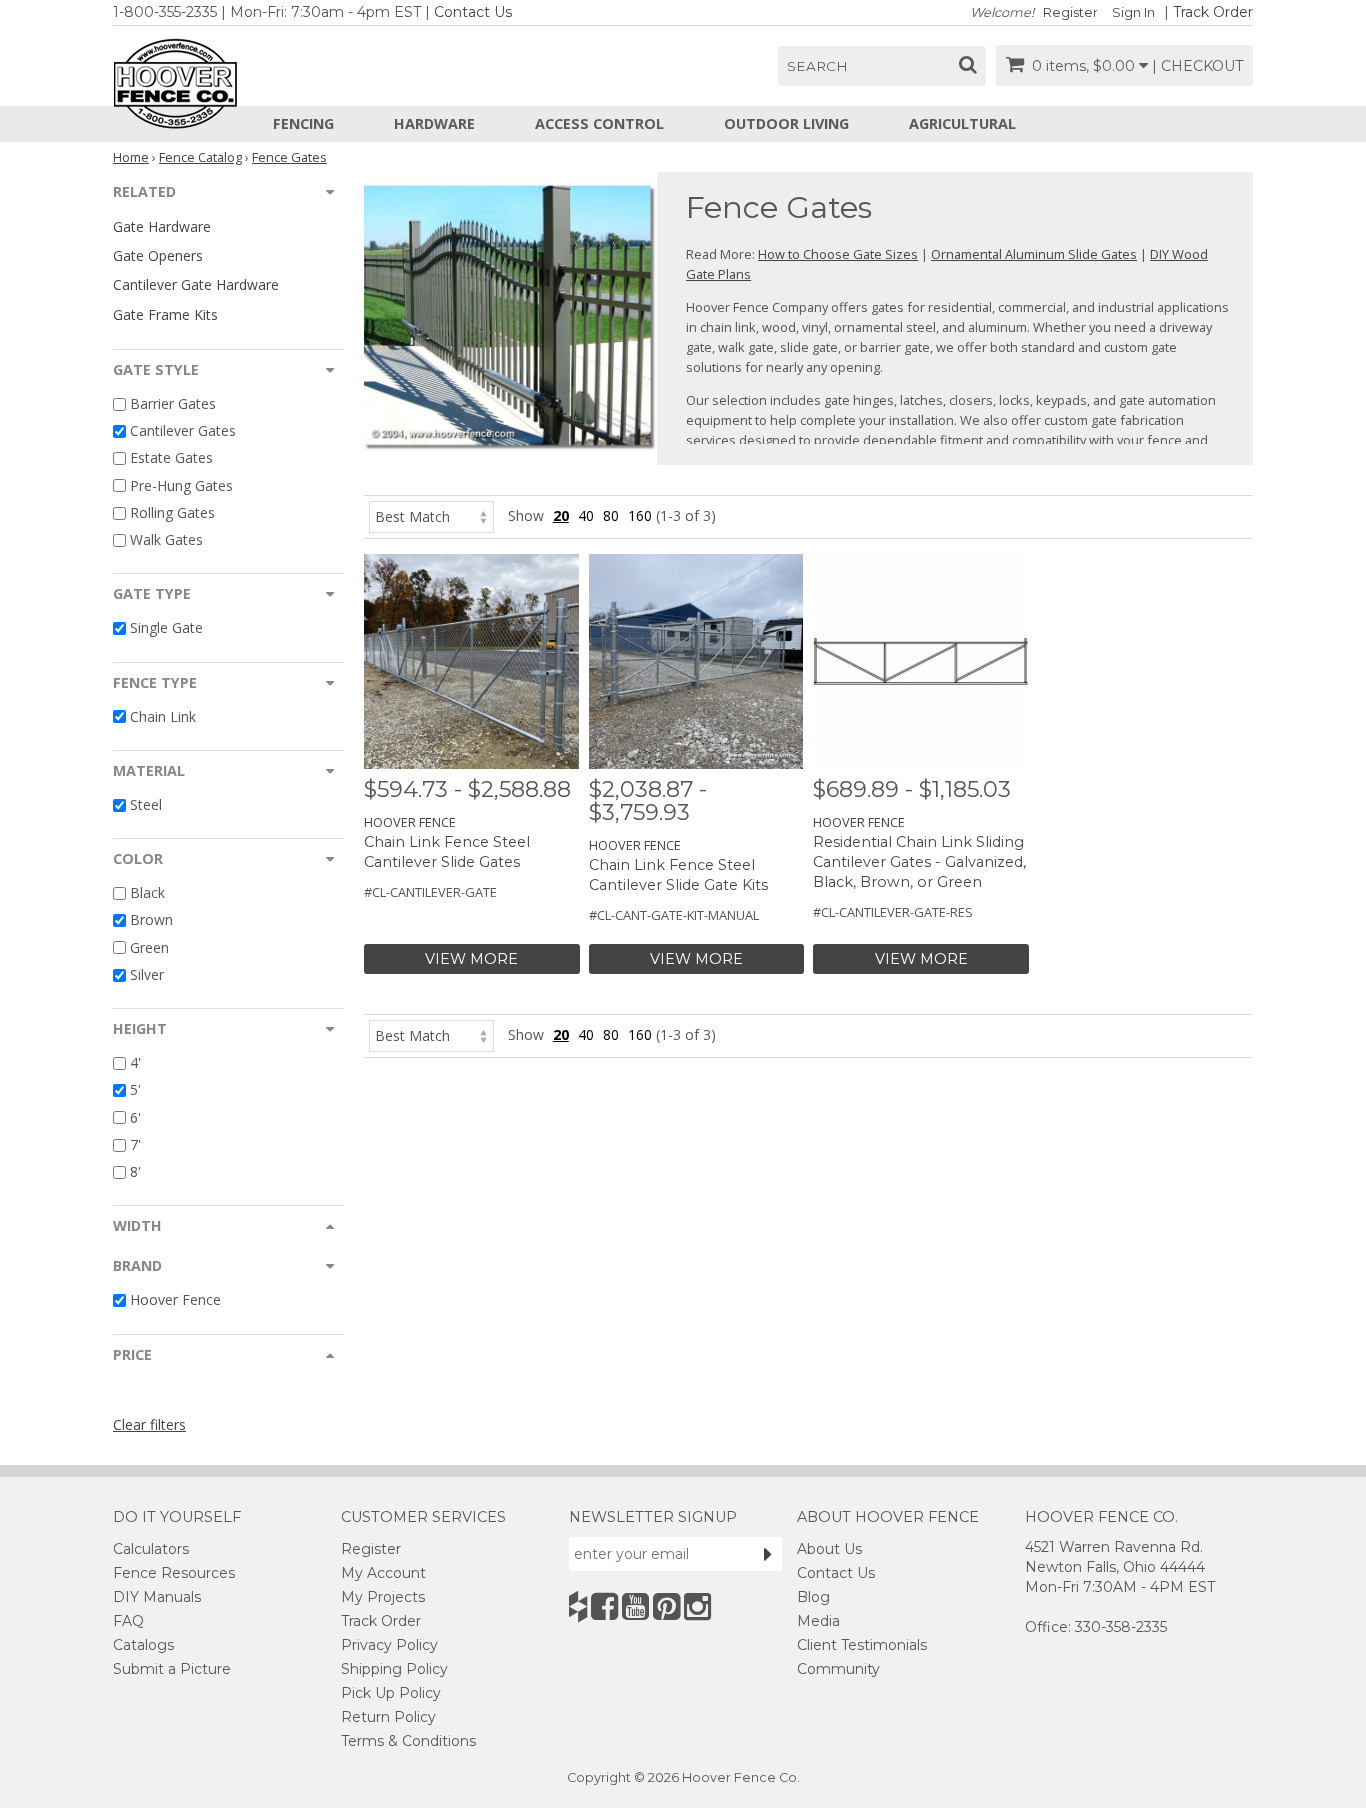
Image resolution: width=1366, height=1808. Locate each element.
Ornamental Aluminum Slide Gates (1034, 254)
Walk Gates (166, 539)
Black (147, 892)
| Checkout (1197, 66)
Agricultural (962, 123)
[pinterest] (666, 1606)
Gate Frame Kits (165, 314)
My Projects (383, 1597)
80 (611, 515)
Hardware (434, 123)
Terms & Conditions (408, 1741)
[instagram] (697, 1606)
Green (149, 947)
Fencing (303, 123)
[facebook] (604, 1606)
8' (135, 1171)
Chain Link (163, 716)
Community (838, 1669)
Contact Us (473, 12)
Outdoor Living (786, 123)
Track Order (1213, 12)
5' (135, 1090)
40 (586, 515)
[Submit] (768, 1554)
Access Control (599, 123)
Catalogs (143, 1645)
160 (640, 515)
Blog (813, 1597)
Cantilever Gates (183, 430)
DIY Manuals (157, 1597)
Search (817, 66)
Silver (147, 974)
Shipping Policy (394, 1669)
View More (471, 959)
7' (135, 1144)
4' (135, 1062)
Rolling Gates (172, 512)
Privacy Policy (389, 1645)
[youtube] (635, 1606)
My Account (383, 1573)
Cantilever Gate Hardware (196, 284)
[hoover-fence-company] (578, 1606)
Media (818, 1621)
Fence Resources (174, 1573)
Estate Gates (171, 458)
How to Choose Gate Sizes (838, 254)
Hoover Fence (175, 1300)
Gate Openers (158, 255)
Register (1070, 12)
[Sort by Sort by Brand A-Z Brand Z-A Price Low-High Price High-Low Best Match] (431, 515)
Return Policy (388, 1717)
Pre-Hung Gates (181, 485)
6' (135, 1117)
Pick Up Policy (391, 1693)
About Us (829, 1549)
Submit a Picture (172, 1669)
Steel (146, 804)
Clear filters (149, 1424)
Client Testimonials (862, 1645)
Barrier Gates (173, 403)
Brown (151, 920)
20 (561, 515)
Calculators (151, 1549)
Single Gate (166, 628)
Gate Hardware (162, 226)
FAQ (128, 1621)
